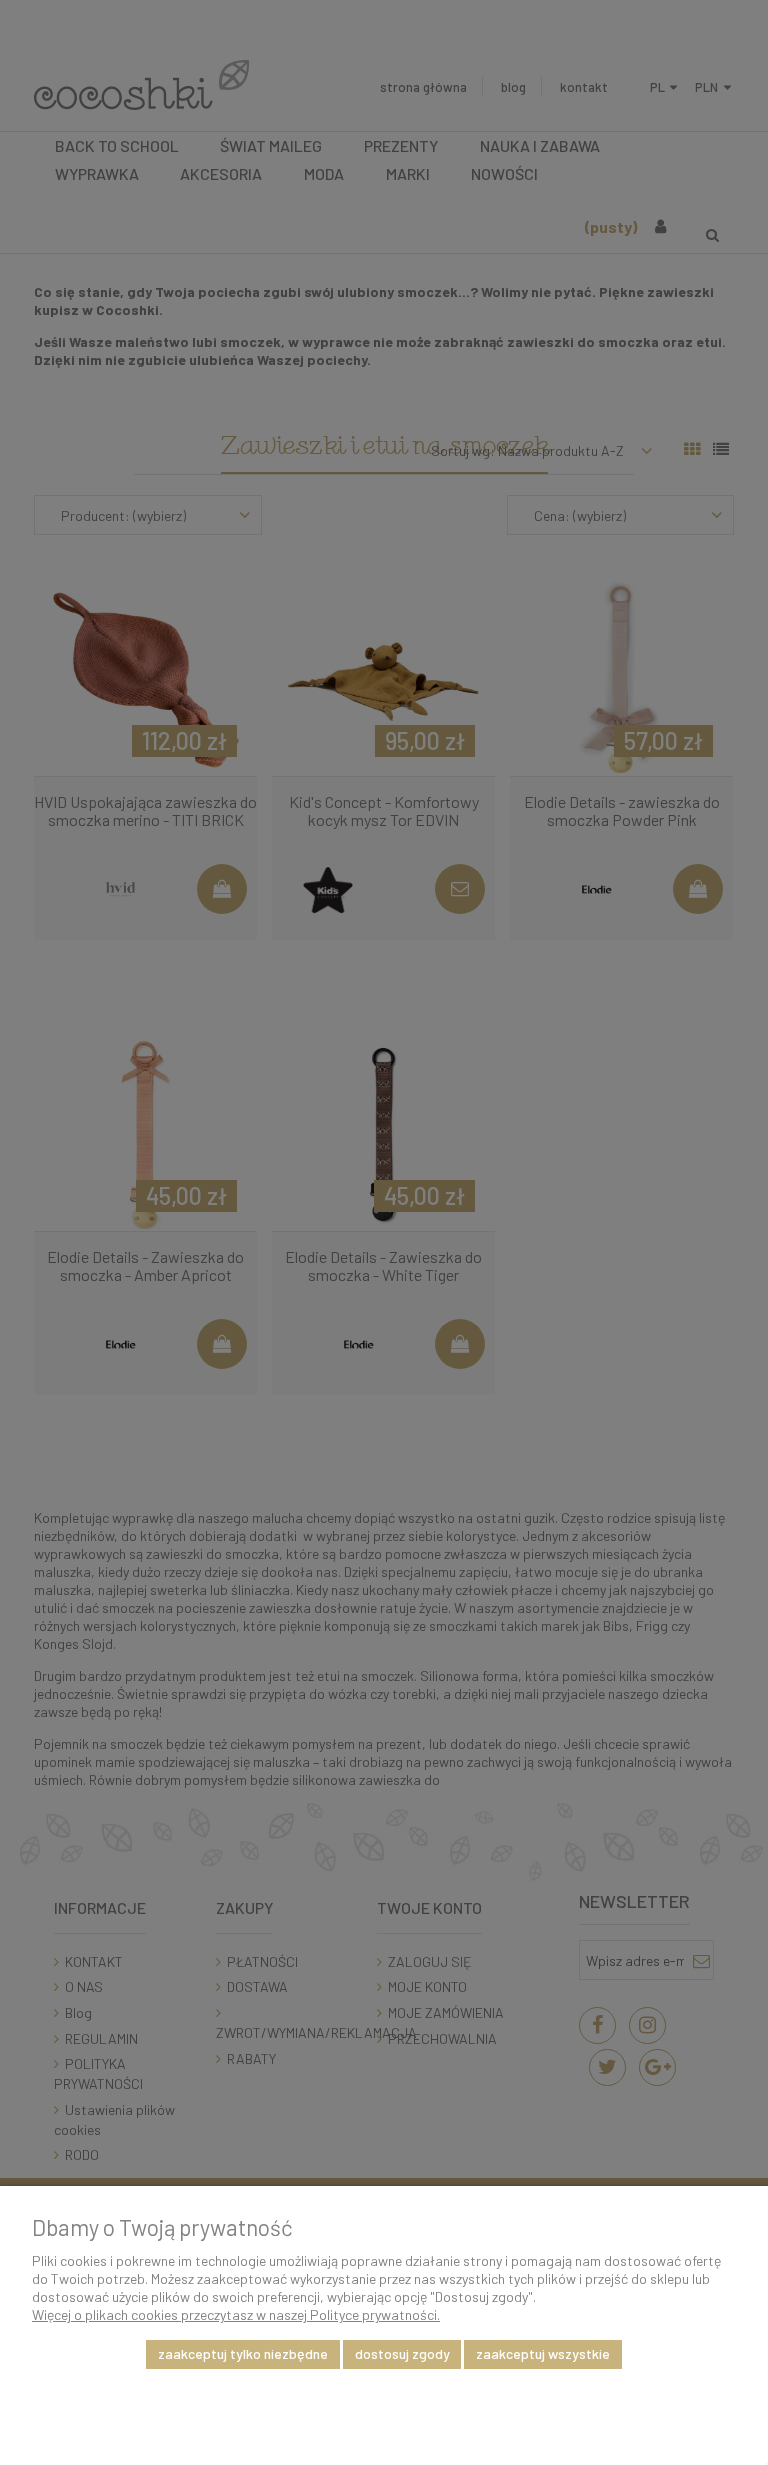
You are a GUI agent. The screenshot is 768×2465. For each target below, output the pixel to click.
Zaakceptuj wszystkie (543, 2353)
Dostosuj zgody (402, 2353)
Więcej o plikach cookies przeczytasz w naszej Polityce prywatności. (236, 2314)
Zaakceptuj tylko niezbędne (243, 2353)
